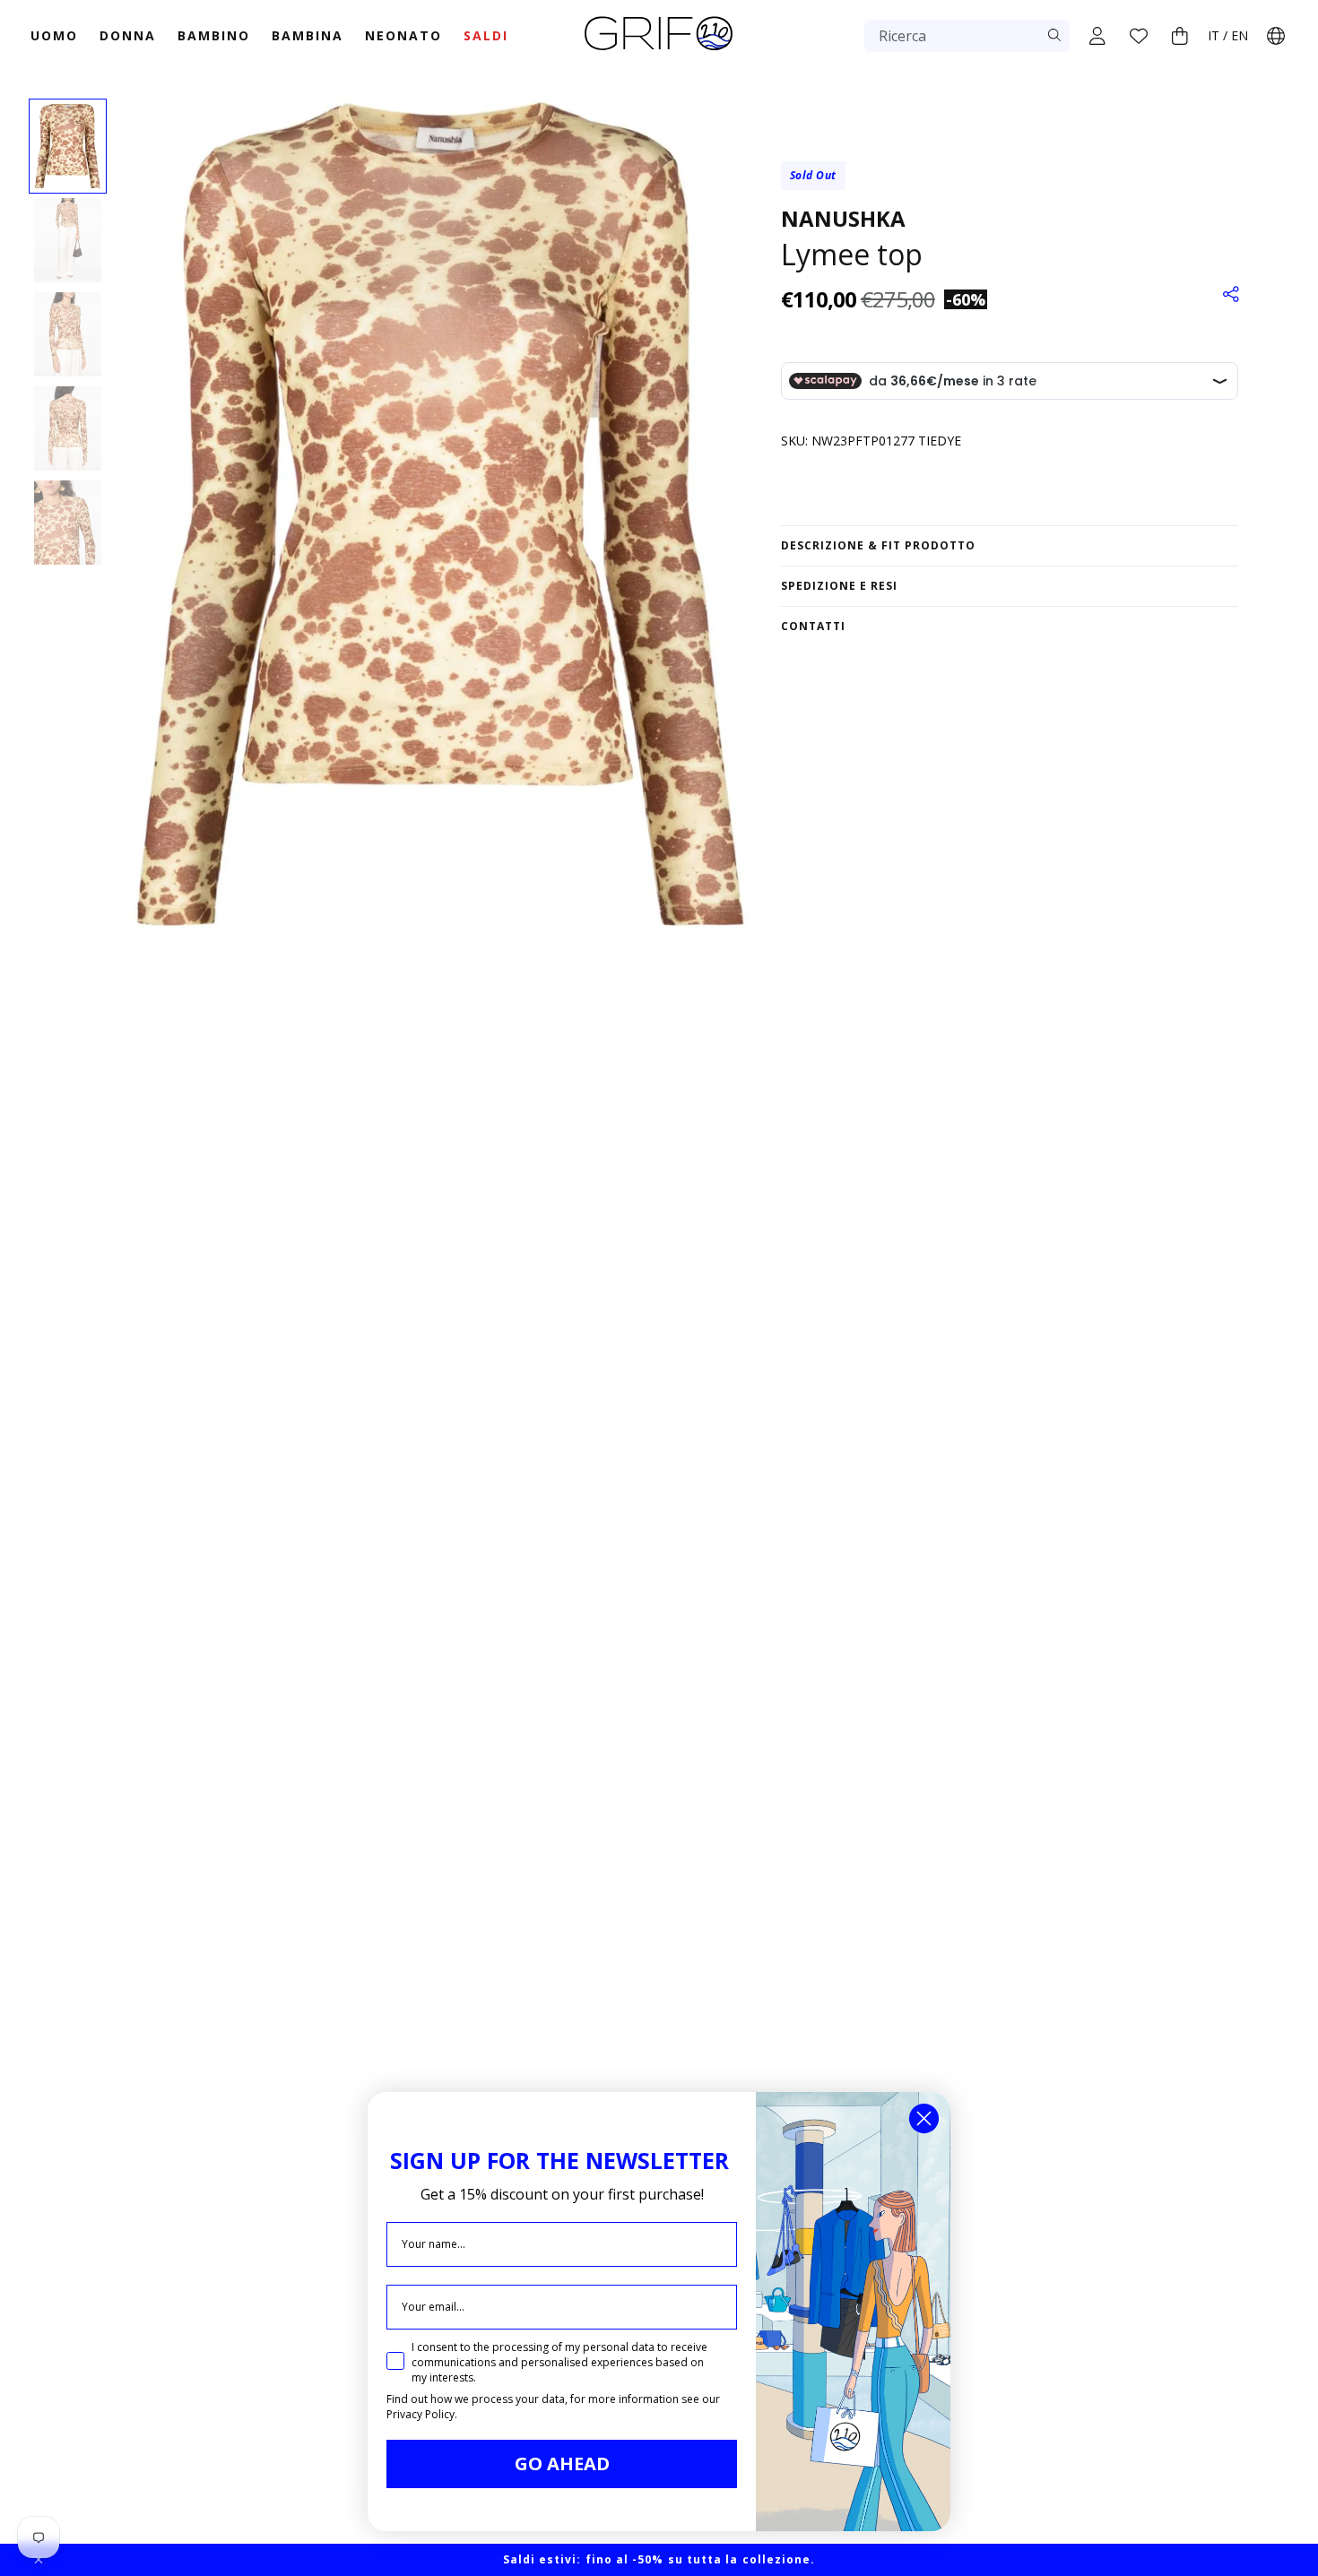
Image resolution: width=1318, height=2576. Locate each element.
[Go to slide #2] (68, 240)
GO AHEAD (562, 2464)
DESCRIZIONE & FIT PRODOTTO (878, 545)
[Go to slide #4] (68, 428)
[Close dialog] (924, 2118)
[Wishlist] (1139, 36)
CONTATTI (813, 626)
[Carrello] (1180, 36)
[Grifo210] (659, 52)
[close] (39, 2560)
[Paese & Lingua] (1276, 36)
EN (1240, 35)
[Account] (1097, 36)
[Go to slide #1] (68, 146)
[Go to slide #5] (68, 523)
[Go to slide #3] (68, 334)
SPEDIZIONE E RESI (839, 586)
